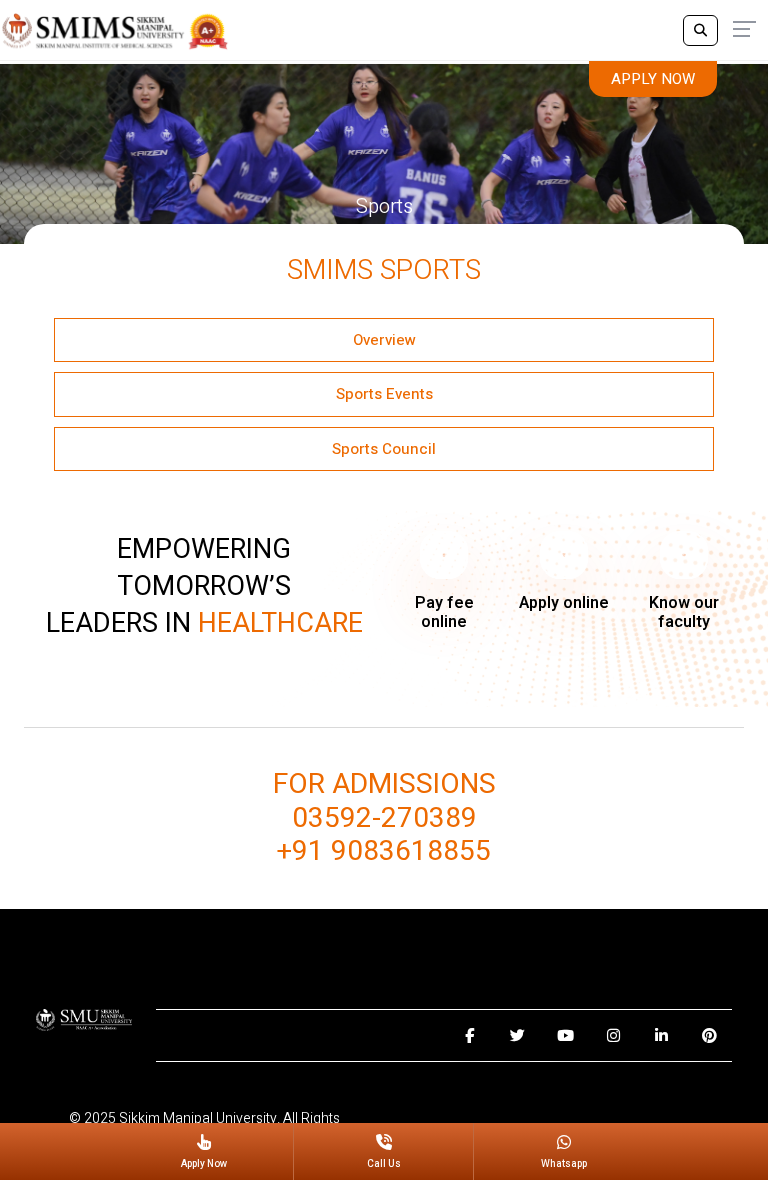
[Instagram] (613, 1035)
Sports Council (384, 449)
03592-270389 (384, 819)
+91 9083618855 (384, 852)
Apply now (653, 79)
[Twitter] (517, 1035)
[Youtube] (565, 1035)
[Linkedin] (661, 1035)
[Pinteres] (709, 1035)
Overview (384, 340)
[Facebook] (469, 1035)
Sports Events (384, 394)
